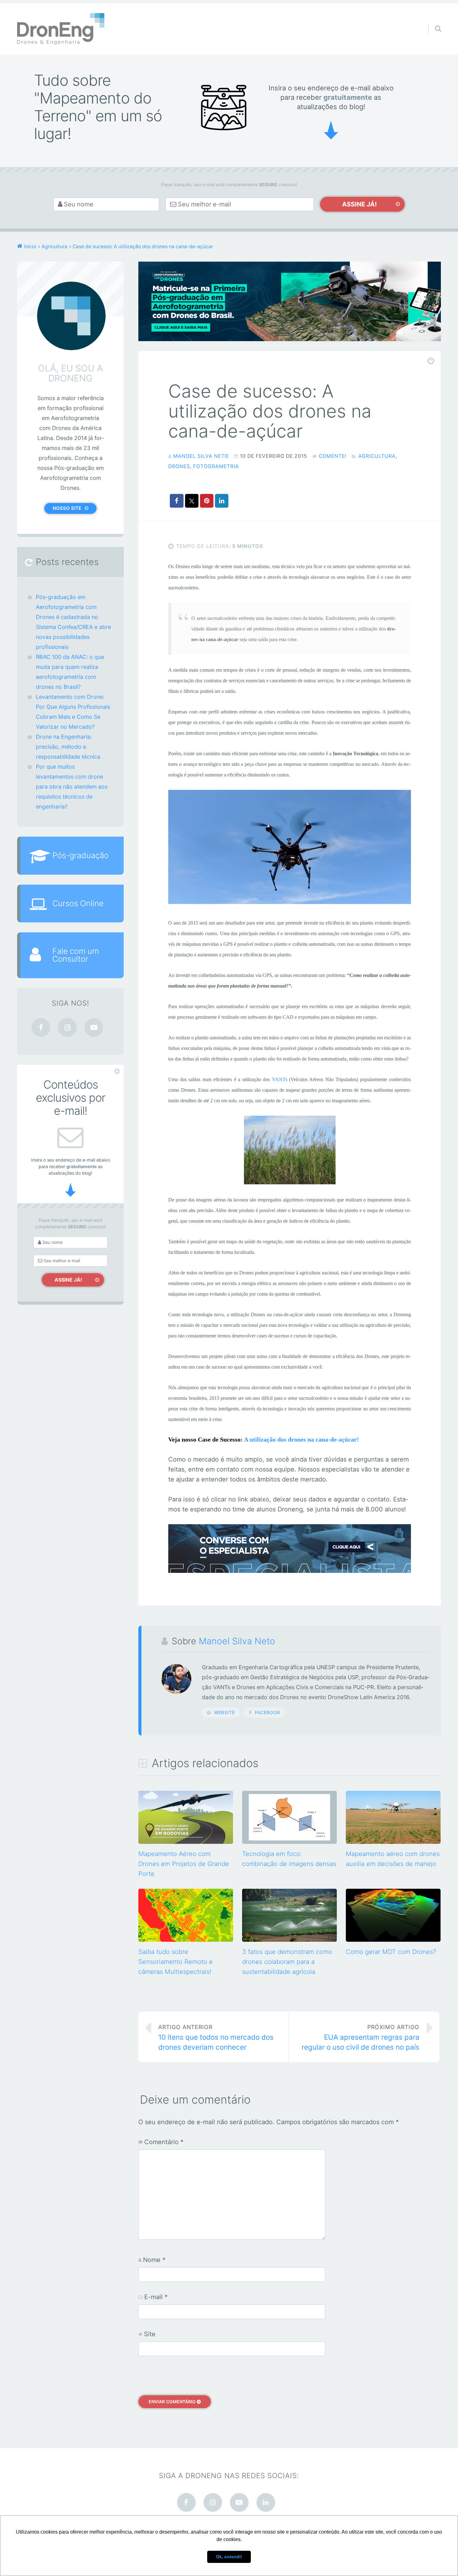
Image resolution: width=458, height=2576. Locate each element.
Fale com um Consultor (76, 955)
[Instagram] (67, 1027)
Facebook (268, 1712)
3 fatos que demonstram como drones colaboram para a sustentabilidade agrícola (287, 1962)
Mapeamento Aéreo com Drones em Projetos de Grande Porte (184, 1864)
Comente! (333, 456)
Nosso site (67, 508)
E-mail (156, 2297)
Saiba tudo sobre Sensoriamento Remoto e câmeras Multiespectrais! (176, 1962)
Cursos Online (78, 903)
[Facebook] (41, 1027)
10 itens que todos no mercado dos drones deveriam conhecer (216, 2037)
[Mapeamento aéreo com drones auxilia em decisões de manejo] (393, 1842)
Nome (154, 2260)
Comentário (164, 2142)
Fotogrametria (216, 466)
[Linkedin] (266, 2502)
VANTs (280, 1079)
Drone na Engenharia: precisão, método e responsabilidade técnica (68, 747)
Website (224, 1712)
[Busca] (432, 21)
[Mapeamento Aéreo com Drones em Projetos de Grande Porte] (186, 1842)
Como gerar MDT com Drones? (391, 1952)
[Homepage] (61, 29)
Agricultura (377, 456)
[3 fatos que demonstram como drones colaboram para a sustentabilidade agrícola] (289, 1940)
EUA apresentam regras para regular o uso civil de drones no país (360, 2037)
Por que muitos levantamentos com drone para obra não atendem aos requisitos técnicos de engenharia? (72, 787)
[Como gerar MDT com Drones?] (393, 1940)
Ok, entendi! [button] (229, 2557)
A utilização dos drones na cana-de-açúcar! (301, 1439)
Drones (179, 466)
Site (150, 2334)
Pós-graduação (81, 855)
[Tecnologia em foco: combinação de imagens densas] (289, 1842)
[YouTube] (94, 1027)
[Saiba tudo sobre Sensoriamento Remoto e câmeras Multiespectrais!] (186, 1940)
